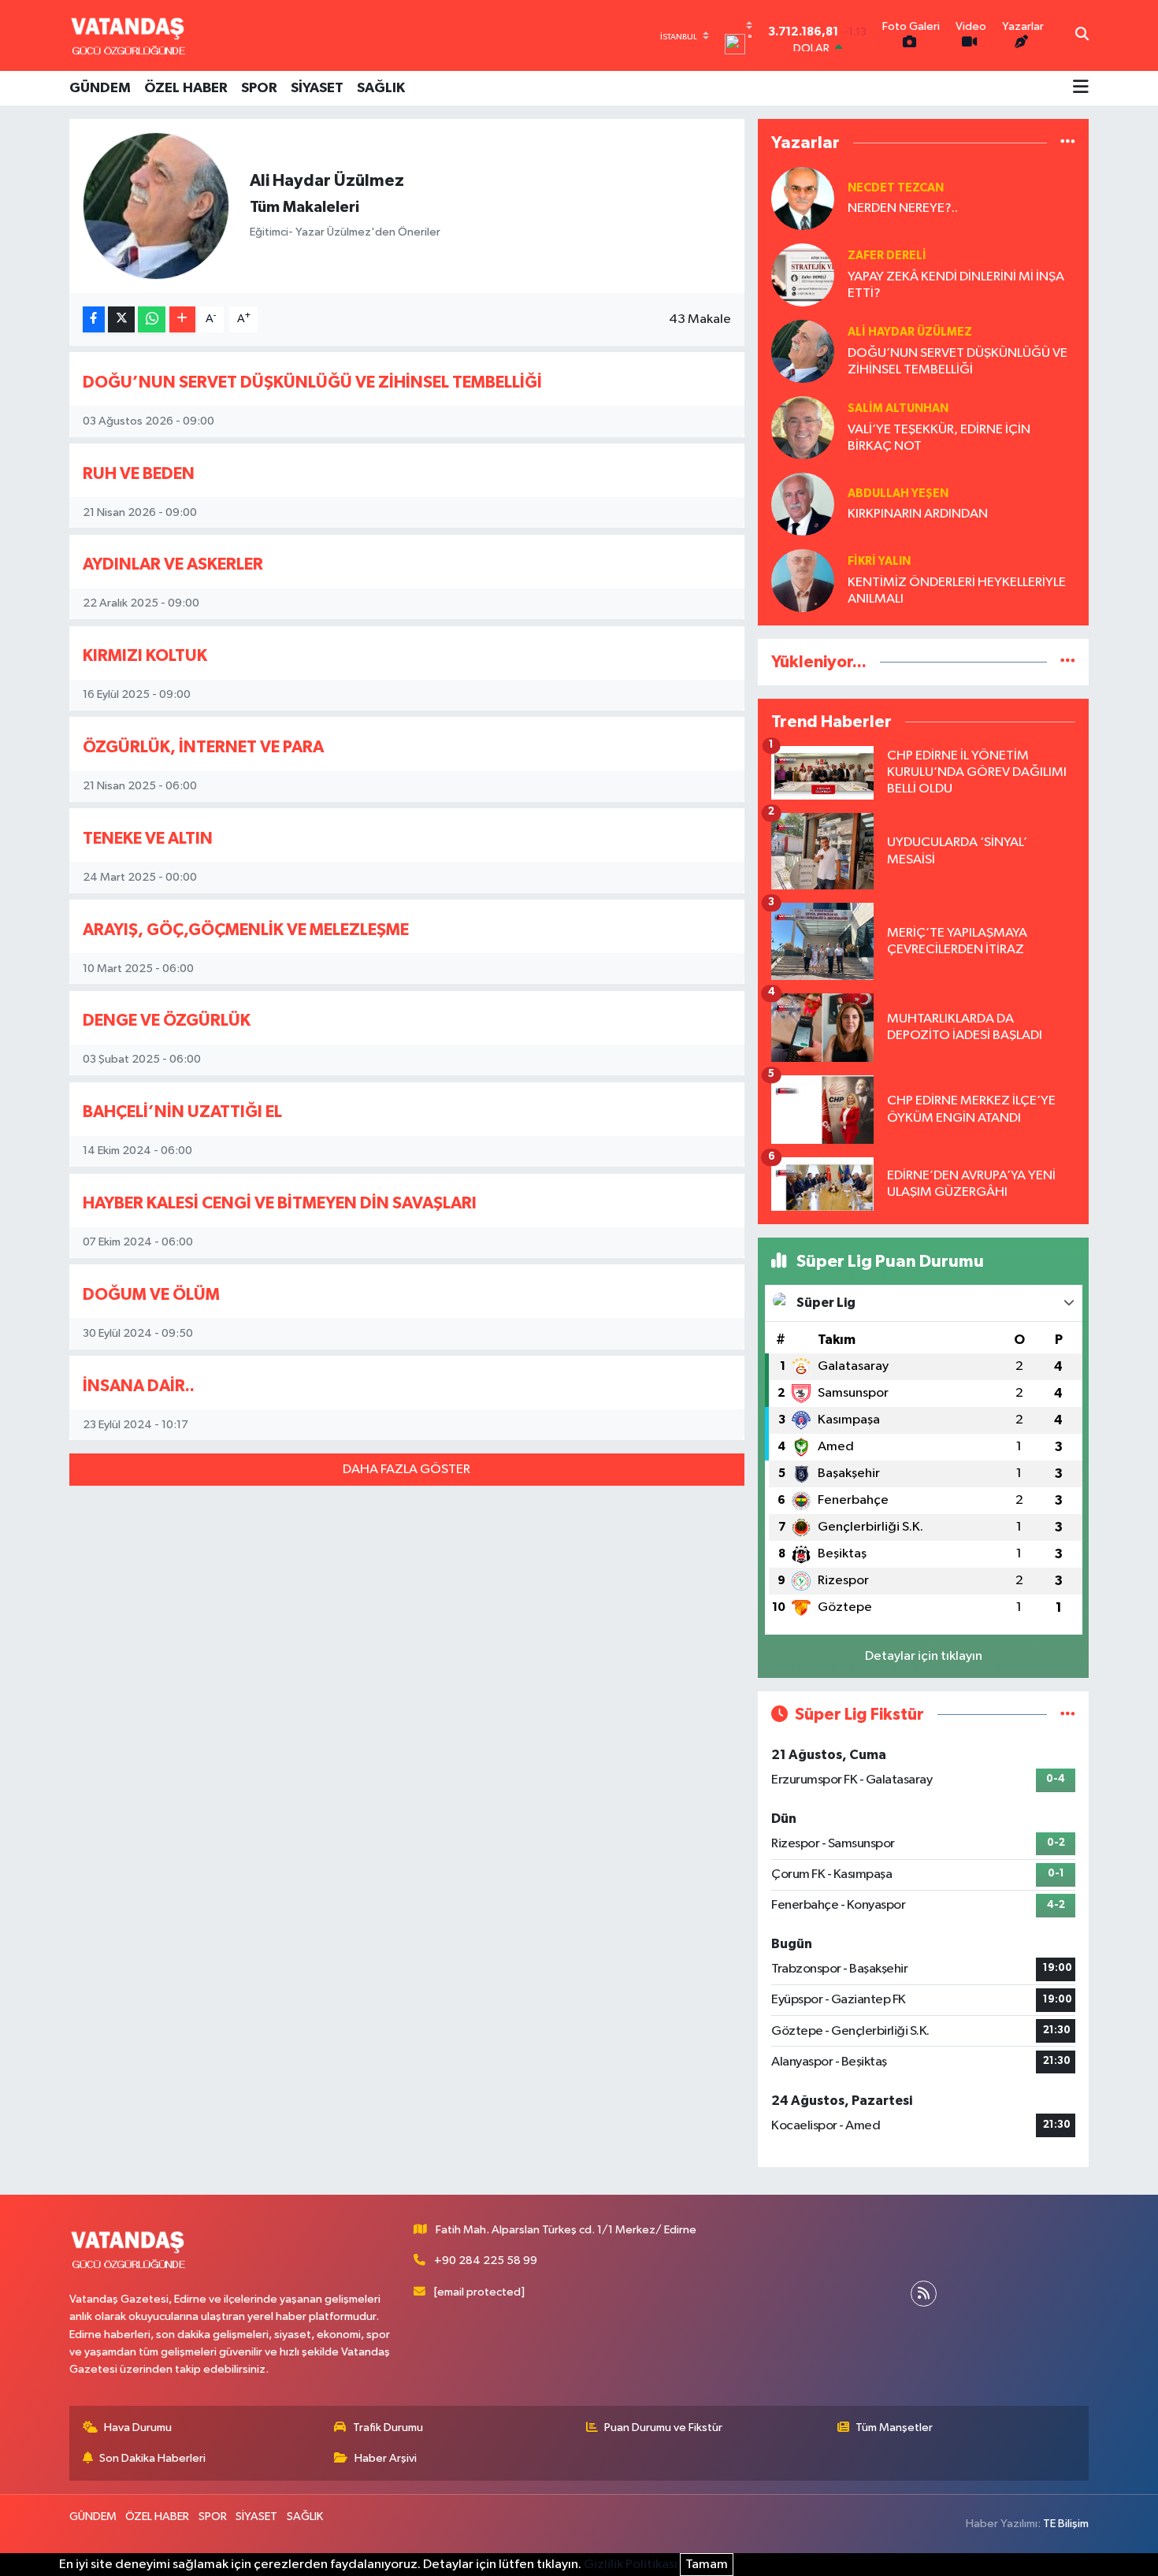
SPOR (259, 88)
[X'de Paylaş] (121, 319)
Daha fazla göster (406, 1470)
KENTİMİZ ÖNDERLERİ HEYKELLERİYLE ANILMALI (957, 591)
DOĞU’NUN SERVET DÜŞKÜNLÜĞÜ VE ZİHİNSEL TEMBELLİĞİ (312, 382)
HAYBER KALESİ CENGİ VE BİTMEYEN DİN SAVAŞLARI (280, 1203)
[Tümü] (1068, 143)
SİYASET (317, 88)
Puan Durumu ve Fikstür (663, 2428)
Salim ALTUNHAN (898, 408)
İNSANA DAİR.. (139, 1386)
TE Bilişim (1066, 2524)
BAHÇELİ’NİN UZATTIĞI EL (182, 1112)
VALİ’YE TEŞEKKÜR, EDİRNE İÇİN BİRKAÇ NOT (939, 438)
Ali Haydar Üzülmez (910, 332)
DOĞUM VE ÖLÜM (151, 1295)
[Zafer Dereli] (803, 275)
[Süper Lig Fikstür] (1068, 1715)
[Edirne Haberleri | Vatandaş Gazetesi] (128, 35)
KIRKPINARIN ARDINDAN (918, 514)
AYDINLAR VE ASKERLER (173, 564)
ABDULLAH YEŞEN (898, 494)
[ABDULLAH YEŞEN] (803, 504)
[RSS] (924, 2294)
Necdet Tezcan (896, 188)
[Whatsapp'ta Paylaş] (152, 319)
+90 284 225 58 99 (486, 2260)
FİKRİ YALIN (879, 561)
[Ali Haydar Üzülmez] (803, 351)
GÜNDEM (100, 88)
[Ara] (1082, 35)
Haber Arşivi (386, 2458)
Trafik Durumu (388, 2428)
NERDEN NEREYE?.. (903, 208)
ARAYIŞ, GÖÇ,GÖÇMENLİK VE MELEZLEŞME (246, 930)
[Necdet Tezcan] (803, 198)
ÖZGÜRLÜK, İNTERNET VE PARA (203, 747)
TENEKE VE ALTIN (148, 839)
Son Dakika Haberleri (152, 2458)
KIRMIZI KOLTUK (145, 656)
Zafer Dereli (887, 256)
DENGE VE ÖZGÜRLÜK (167, 1021)
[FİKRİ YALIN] (803, 580)
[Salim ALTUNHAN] (803, 427)
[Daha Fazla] (182, 319)
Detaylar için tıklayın (924, 1656)
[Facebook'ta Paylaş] (94, 319)
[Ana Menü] (1081, 88)
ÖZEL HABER (186, 88)
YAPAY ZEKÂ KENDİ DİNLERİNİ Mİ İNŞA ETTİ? (956, 285)
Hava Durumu (138, 2428)
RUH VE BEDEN (139, 474)
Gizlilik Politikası (631, 2565)
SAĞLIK (381, 88)
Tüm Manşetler (894, 2428)
